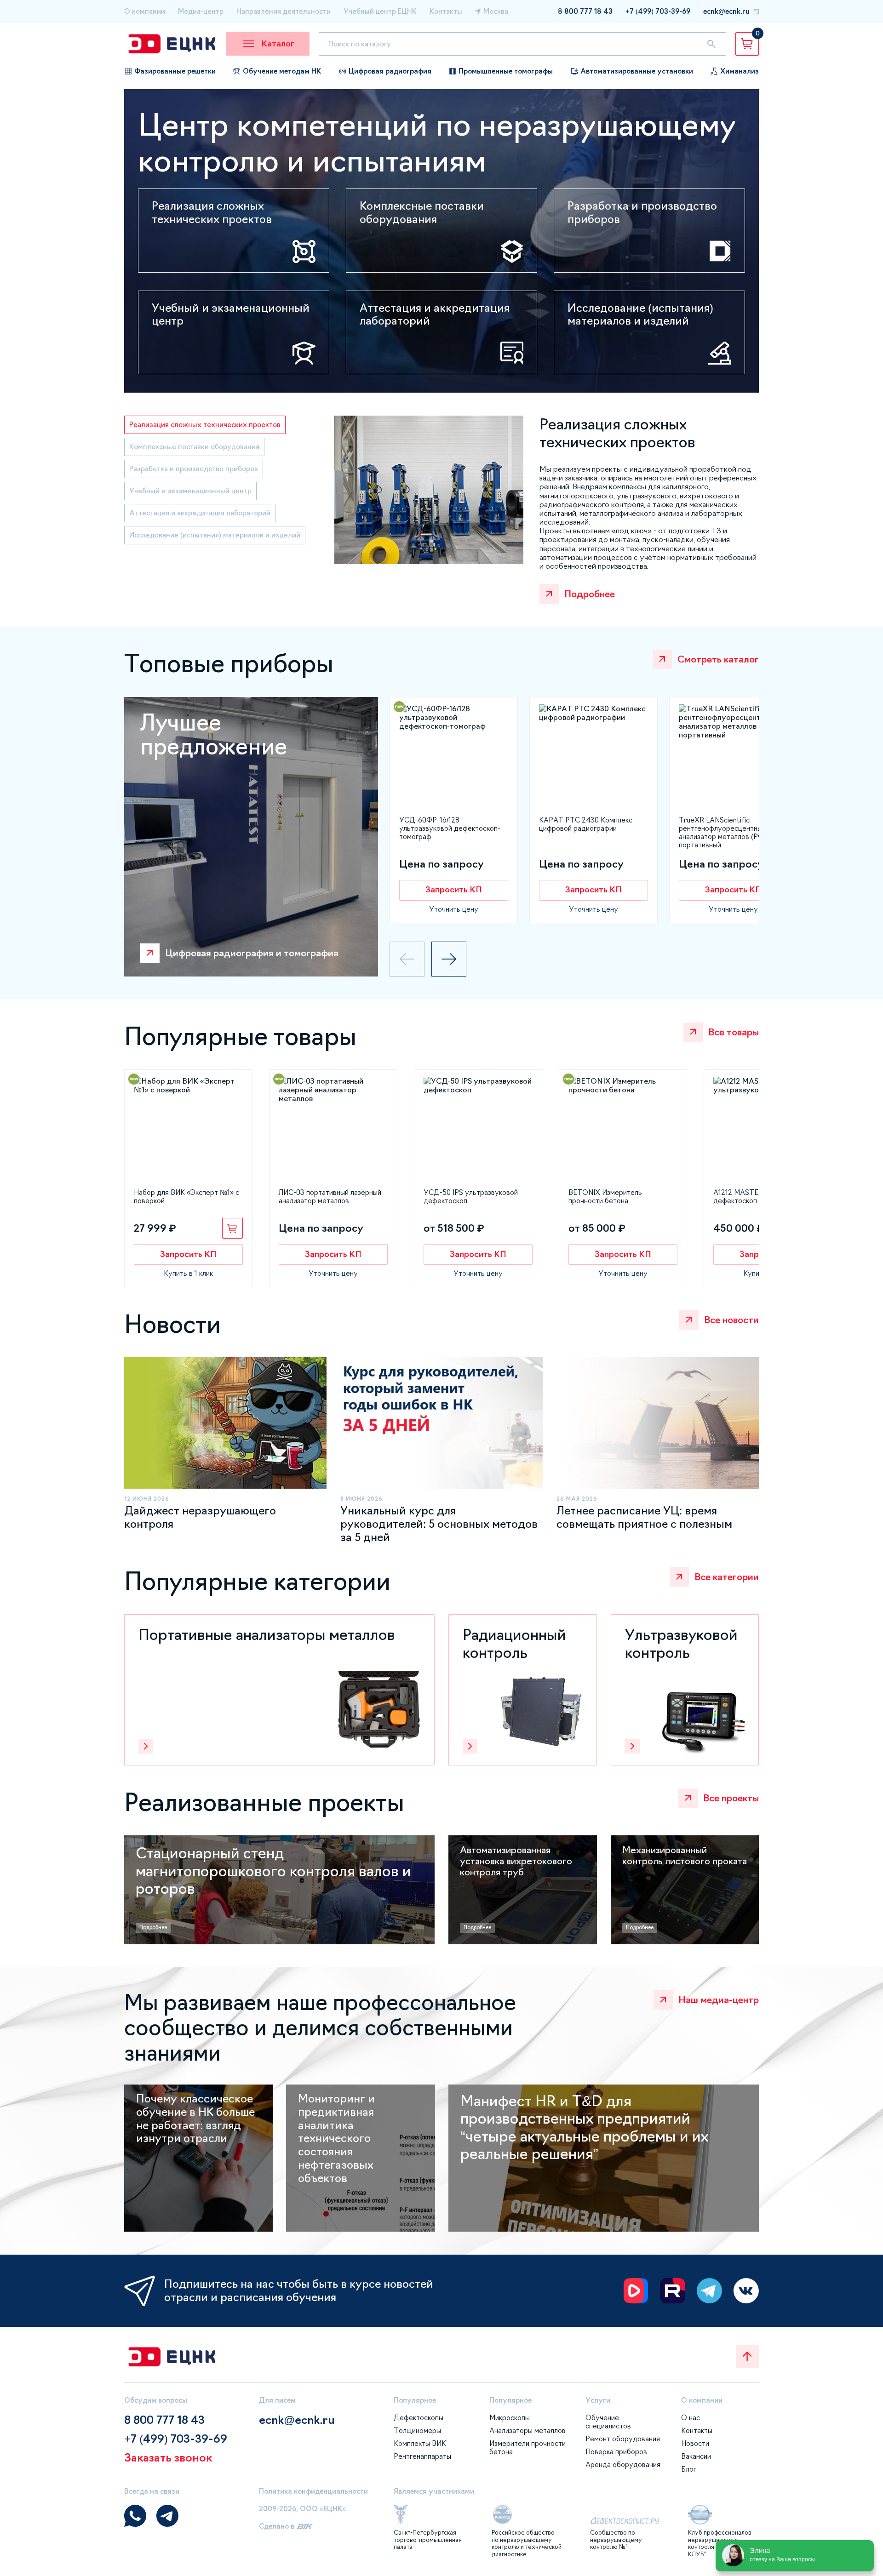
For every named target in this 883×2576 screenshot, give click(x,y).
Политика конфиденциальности (313, 2491)
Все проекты (731, 1798)
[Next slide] (449, 959)
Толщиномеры (417, 2430)
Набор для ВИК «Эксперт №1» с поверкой (186, 1197)
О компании (145, 11)
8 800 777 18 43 (585, 11)
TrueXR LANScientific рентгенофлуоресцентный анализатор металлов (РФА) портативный (725, 832)
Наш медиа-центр (719, 2000)
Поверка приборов (616, 2452)
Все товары (734, 1032)
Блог (689, 2469)
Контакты (446, 11)
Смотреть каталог (718, 659)
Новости (695, 2443)
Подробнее (590, 594)
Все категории (727, 1577)
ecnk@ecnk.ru (726, 11)
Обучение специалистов (608, 2422)
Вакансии (696, 2456)
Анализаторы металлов (528, 2430)
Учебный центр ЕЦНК (380, 11)
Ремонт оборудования (623, 2439)
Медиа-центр (201, 11)
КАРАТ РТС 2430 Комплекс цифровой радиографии (586, 824)
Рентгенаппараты (422, 2456)
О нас (691, 2418)
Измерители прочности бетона (528, 2447)
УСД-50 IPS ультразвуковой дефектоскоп (471, 1197)
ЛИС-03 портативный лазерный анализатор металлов (330, 1197)
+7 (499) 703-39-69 (658, 11)
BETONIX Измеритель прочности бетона (605, 1197)
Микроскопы (510, 2418)
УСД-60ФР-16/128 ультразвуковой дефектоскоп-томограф (450, 828)
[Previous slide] (407, 959)
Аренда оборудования (623, 2465)
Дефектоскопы (419, 2418)
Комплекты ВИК (420, 2443)
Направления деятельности (284, 11)
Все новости (731, 1320)
